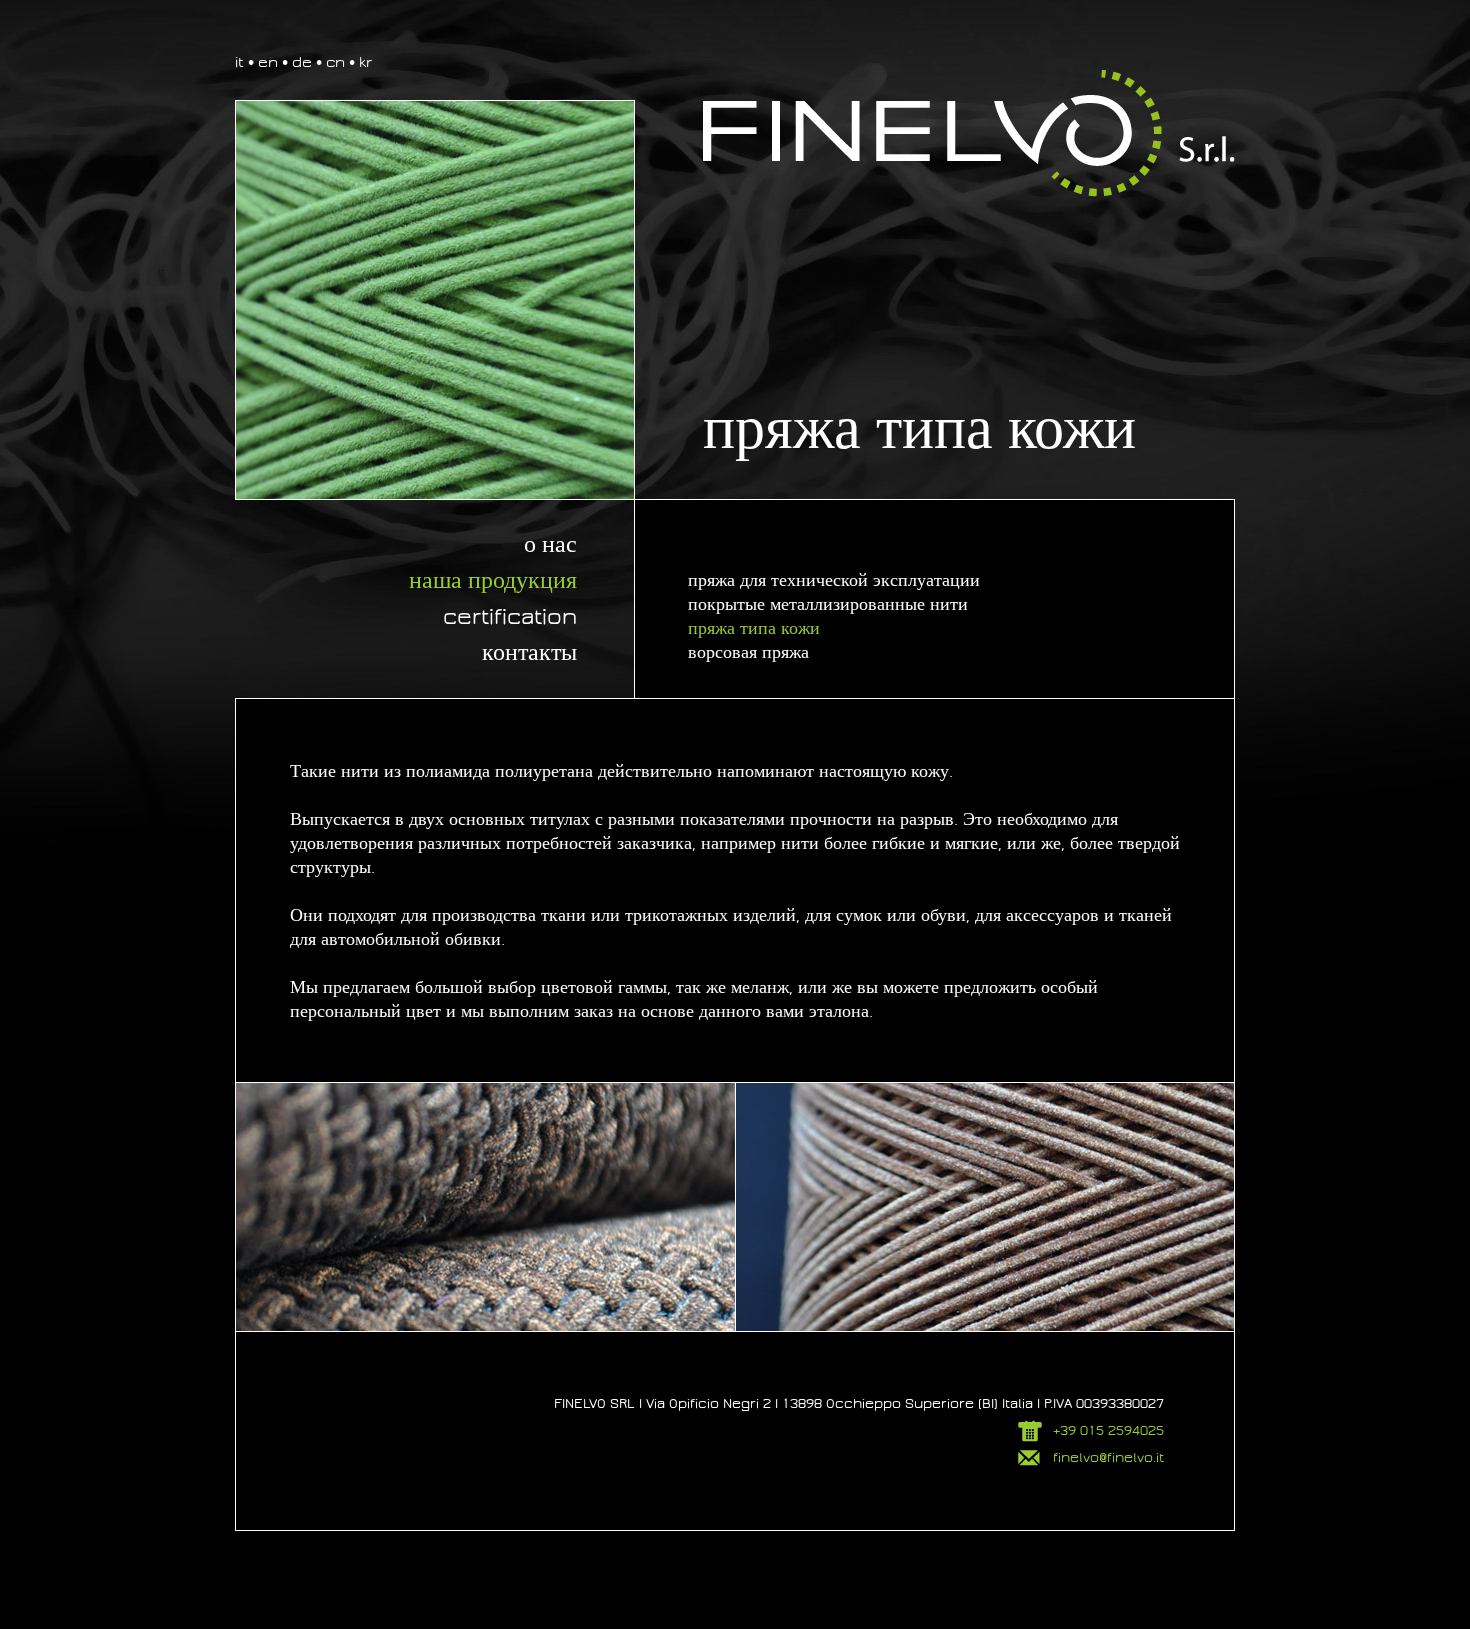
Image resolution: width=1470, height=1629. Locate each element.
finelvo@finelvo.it (1108, 1457)
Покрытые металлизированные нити (828, 604)
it (239, 62)
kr (365, 62)
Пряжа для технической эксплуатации (834, 580)
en (268, 62)
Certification (510, 617)
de (302, 62)
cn (335, 62)
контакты (529, 653)
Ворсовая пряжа (748, 652)
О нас (550, 545)
